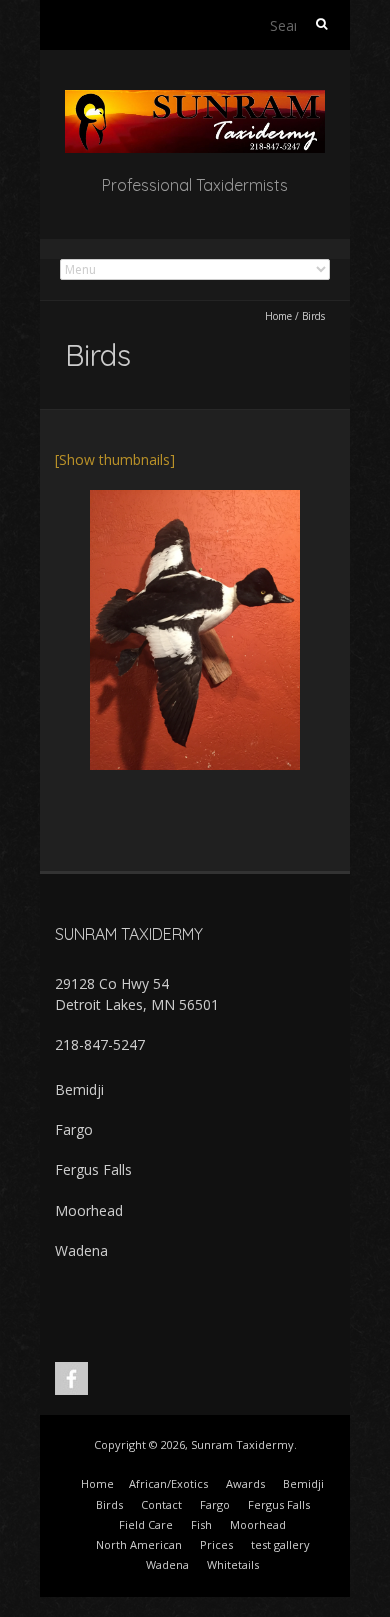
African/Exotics (168, 1483)
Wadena (81, 1250)
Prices (216, 1544)
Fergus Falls (93, 1169)
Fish (201, 1524)
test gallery (280, 1544)
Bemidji (79, 1089)
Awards (245, 1483)
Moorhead (89, 1210)
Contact (161, 1504)
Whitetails (233, 1564)
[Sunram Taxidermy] (195, 99)
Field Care (146, 1524)
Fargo (74, 1129)
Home (278, 316)
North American (139, 1544)
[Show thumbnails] (115, 459)
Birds (109, 1504)
